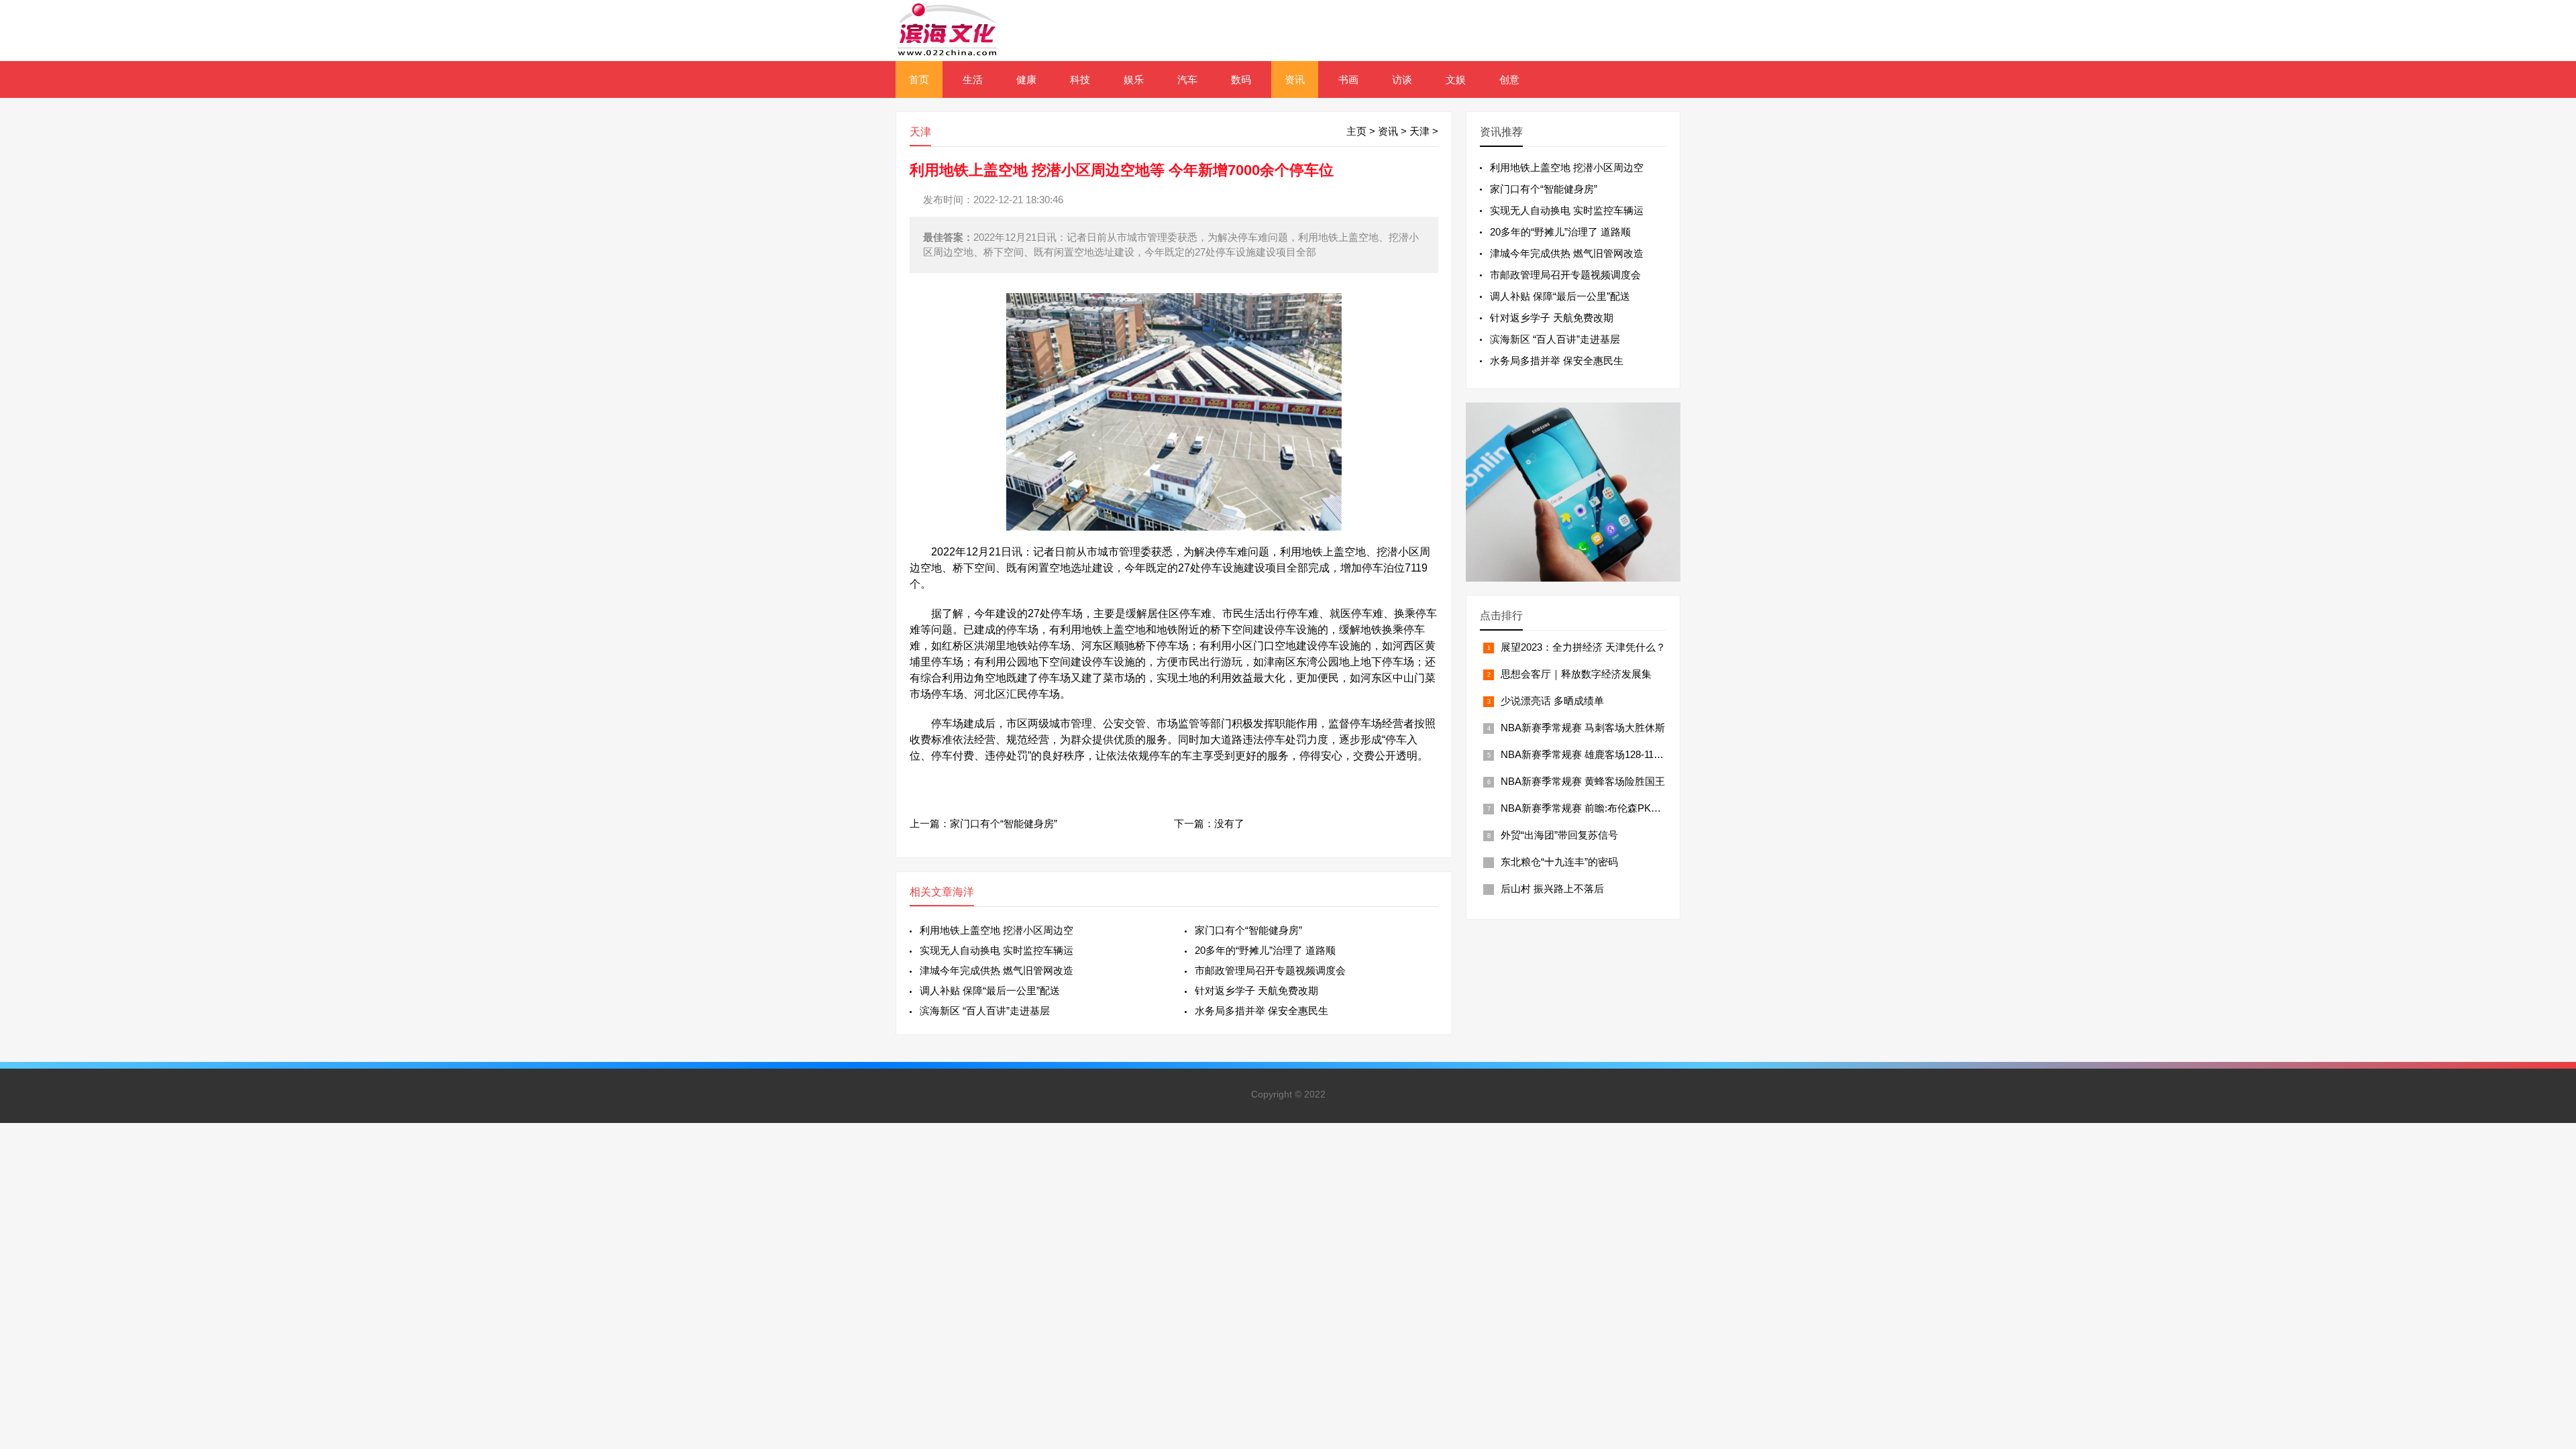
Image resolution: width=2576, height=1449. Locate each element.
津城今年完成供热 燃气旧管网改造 (997, 970)
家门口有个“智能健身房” (1004, 823)
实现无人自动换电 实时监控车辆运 (997, 950)
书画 (1348, 79)
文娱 (1456, 79)
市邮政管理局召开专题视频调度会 (1270, 970)
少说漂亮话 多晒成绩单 (1552, 701)
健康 (1026, 79)
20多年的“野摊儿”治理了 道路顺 (1265, 950)
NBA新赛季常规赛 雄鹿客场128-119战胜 (1590, 754)
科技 (1080, 79)
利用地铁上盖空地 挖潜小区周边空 (997, 930)
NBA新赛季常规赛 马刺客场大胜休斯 (1583, 728)
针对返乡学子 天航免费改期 (1256, 990)
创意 (1509, 79)
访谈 (1402, 79)
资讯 (1295, 79)
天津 (1419, 131)
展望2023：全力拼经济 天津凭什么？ (1583, 647)
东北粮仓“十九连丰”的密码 (1559, 862)
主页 (1356, 131)
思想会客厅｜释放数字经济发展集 (1576, 674)
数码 (1241, 79)
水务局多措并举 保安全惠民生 (1262, 1011)
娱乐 (1134, 79)
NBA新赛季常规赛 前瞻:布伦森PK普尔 (1586, 808)
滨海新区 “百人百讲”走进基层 (985, 1011)
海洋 (963, 892)
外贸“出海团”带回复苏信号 (1559, 835)
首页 (919, 79)
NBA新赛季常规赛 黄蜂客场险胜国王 (1583, 781)
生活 (973, 79)
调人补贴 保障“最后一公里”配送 (990, 990)
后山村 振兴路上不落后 (1552, 889)
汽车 (1187, 79)
